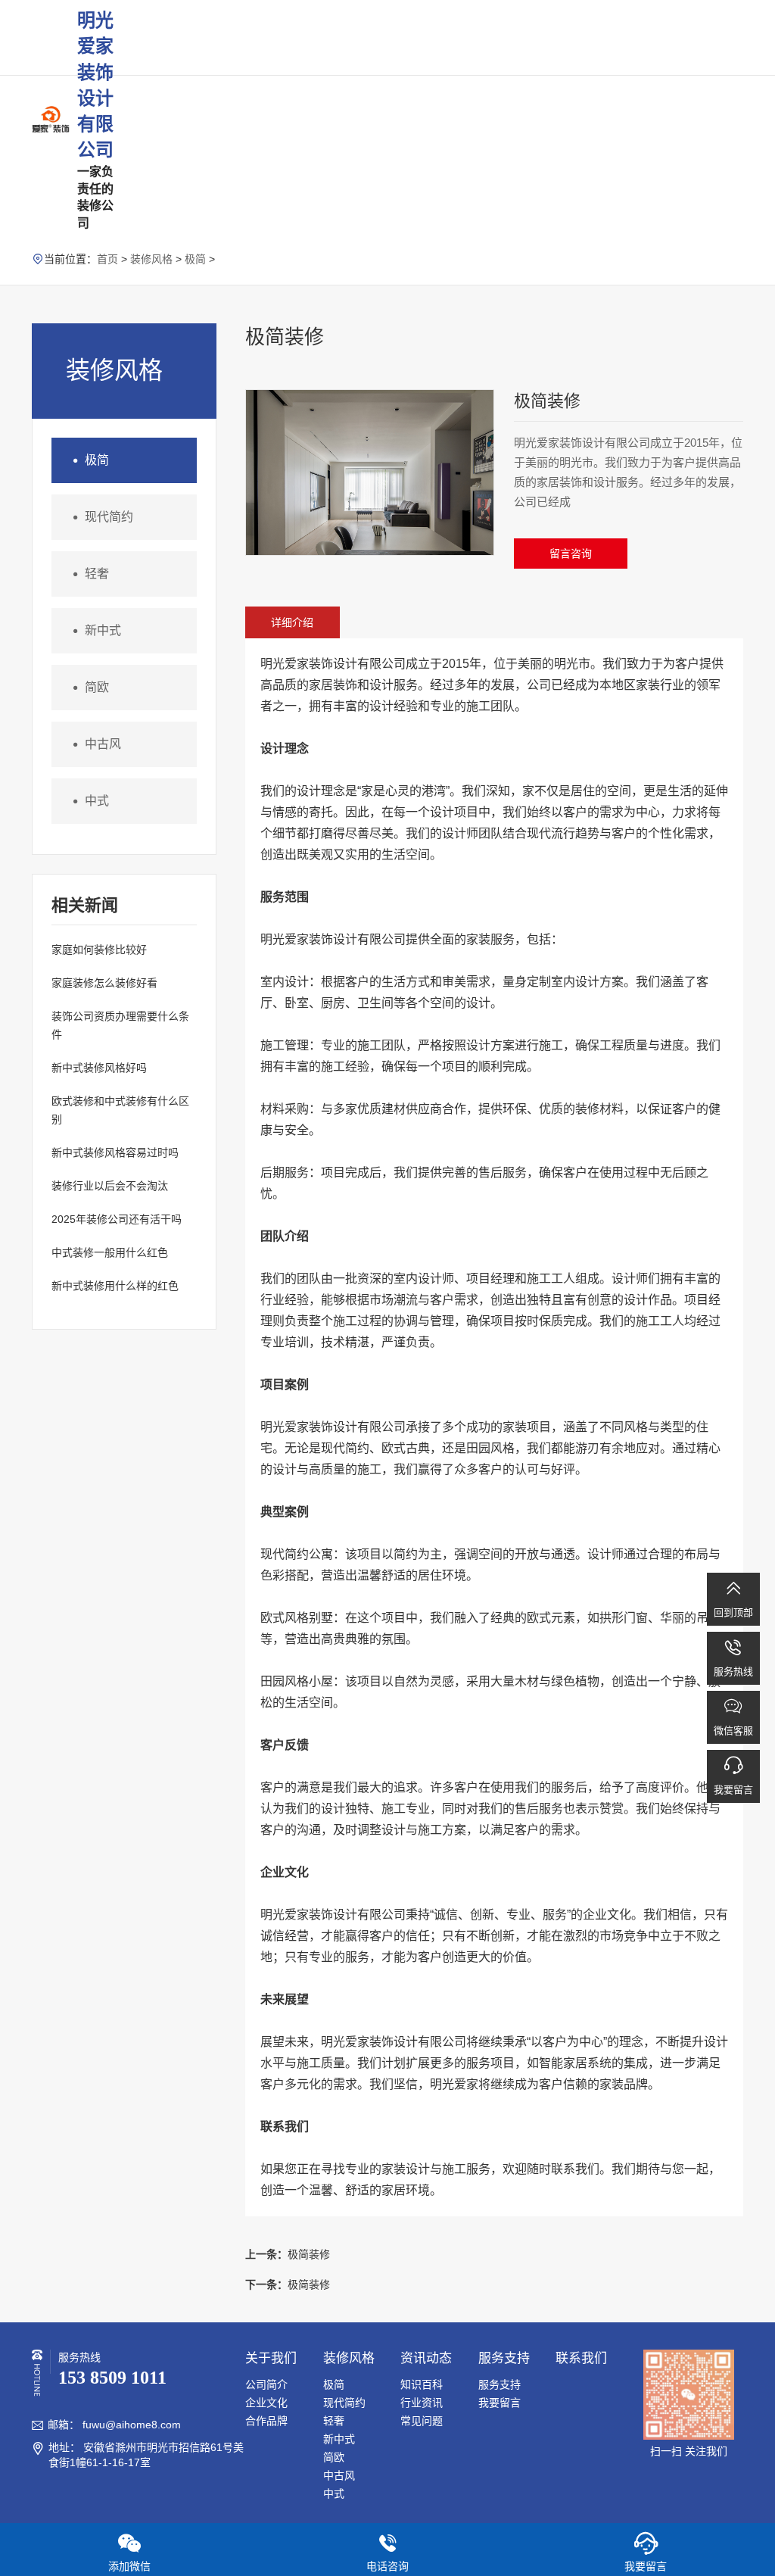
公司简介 (266, 2384)
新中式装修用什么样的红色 (115, 1286)
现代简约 (100, 517)
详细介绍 (292, 622)
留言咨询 (571, 554)
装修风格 (151, 259)
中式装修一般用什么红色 (110, 1252)
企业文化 (266, 2403)
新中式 (94, 631)
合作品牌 (266, 2421)
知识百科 (422, 2384)
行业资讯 (422, 2403)
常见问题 (422, 2421)
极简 (195, 259)
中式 (88, 801)
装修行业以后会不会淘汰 (110, 1186)
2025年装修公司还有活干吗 (117, 1219)
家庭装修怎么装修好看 (104, 983)
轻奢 (88, 574)
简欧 (88, 688)
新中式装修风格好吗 (99, 1068)
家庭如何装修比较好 (99, 950)
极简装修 (288, 2254)
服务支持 (500, 2384)
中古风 (94, 744)
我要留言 (500, 2403)
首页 (107, 259)
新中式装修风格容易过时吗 (115, 1152)
